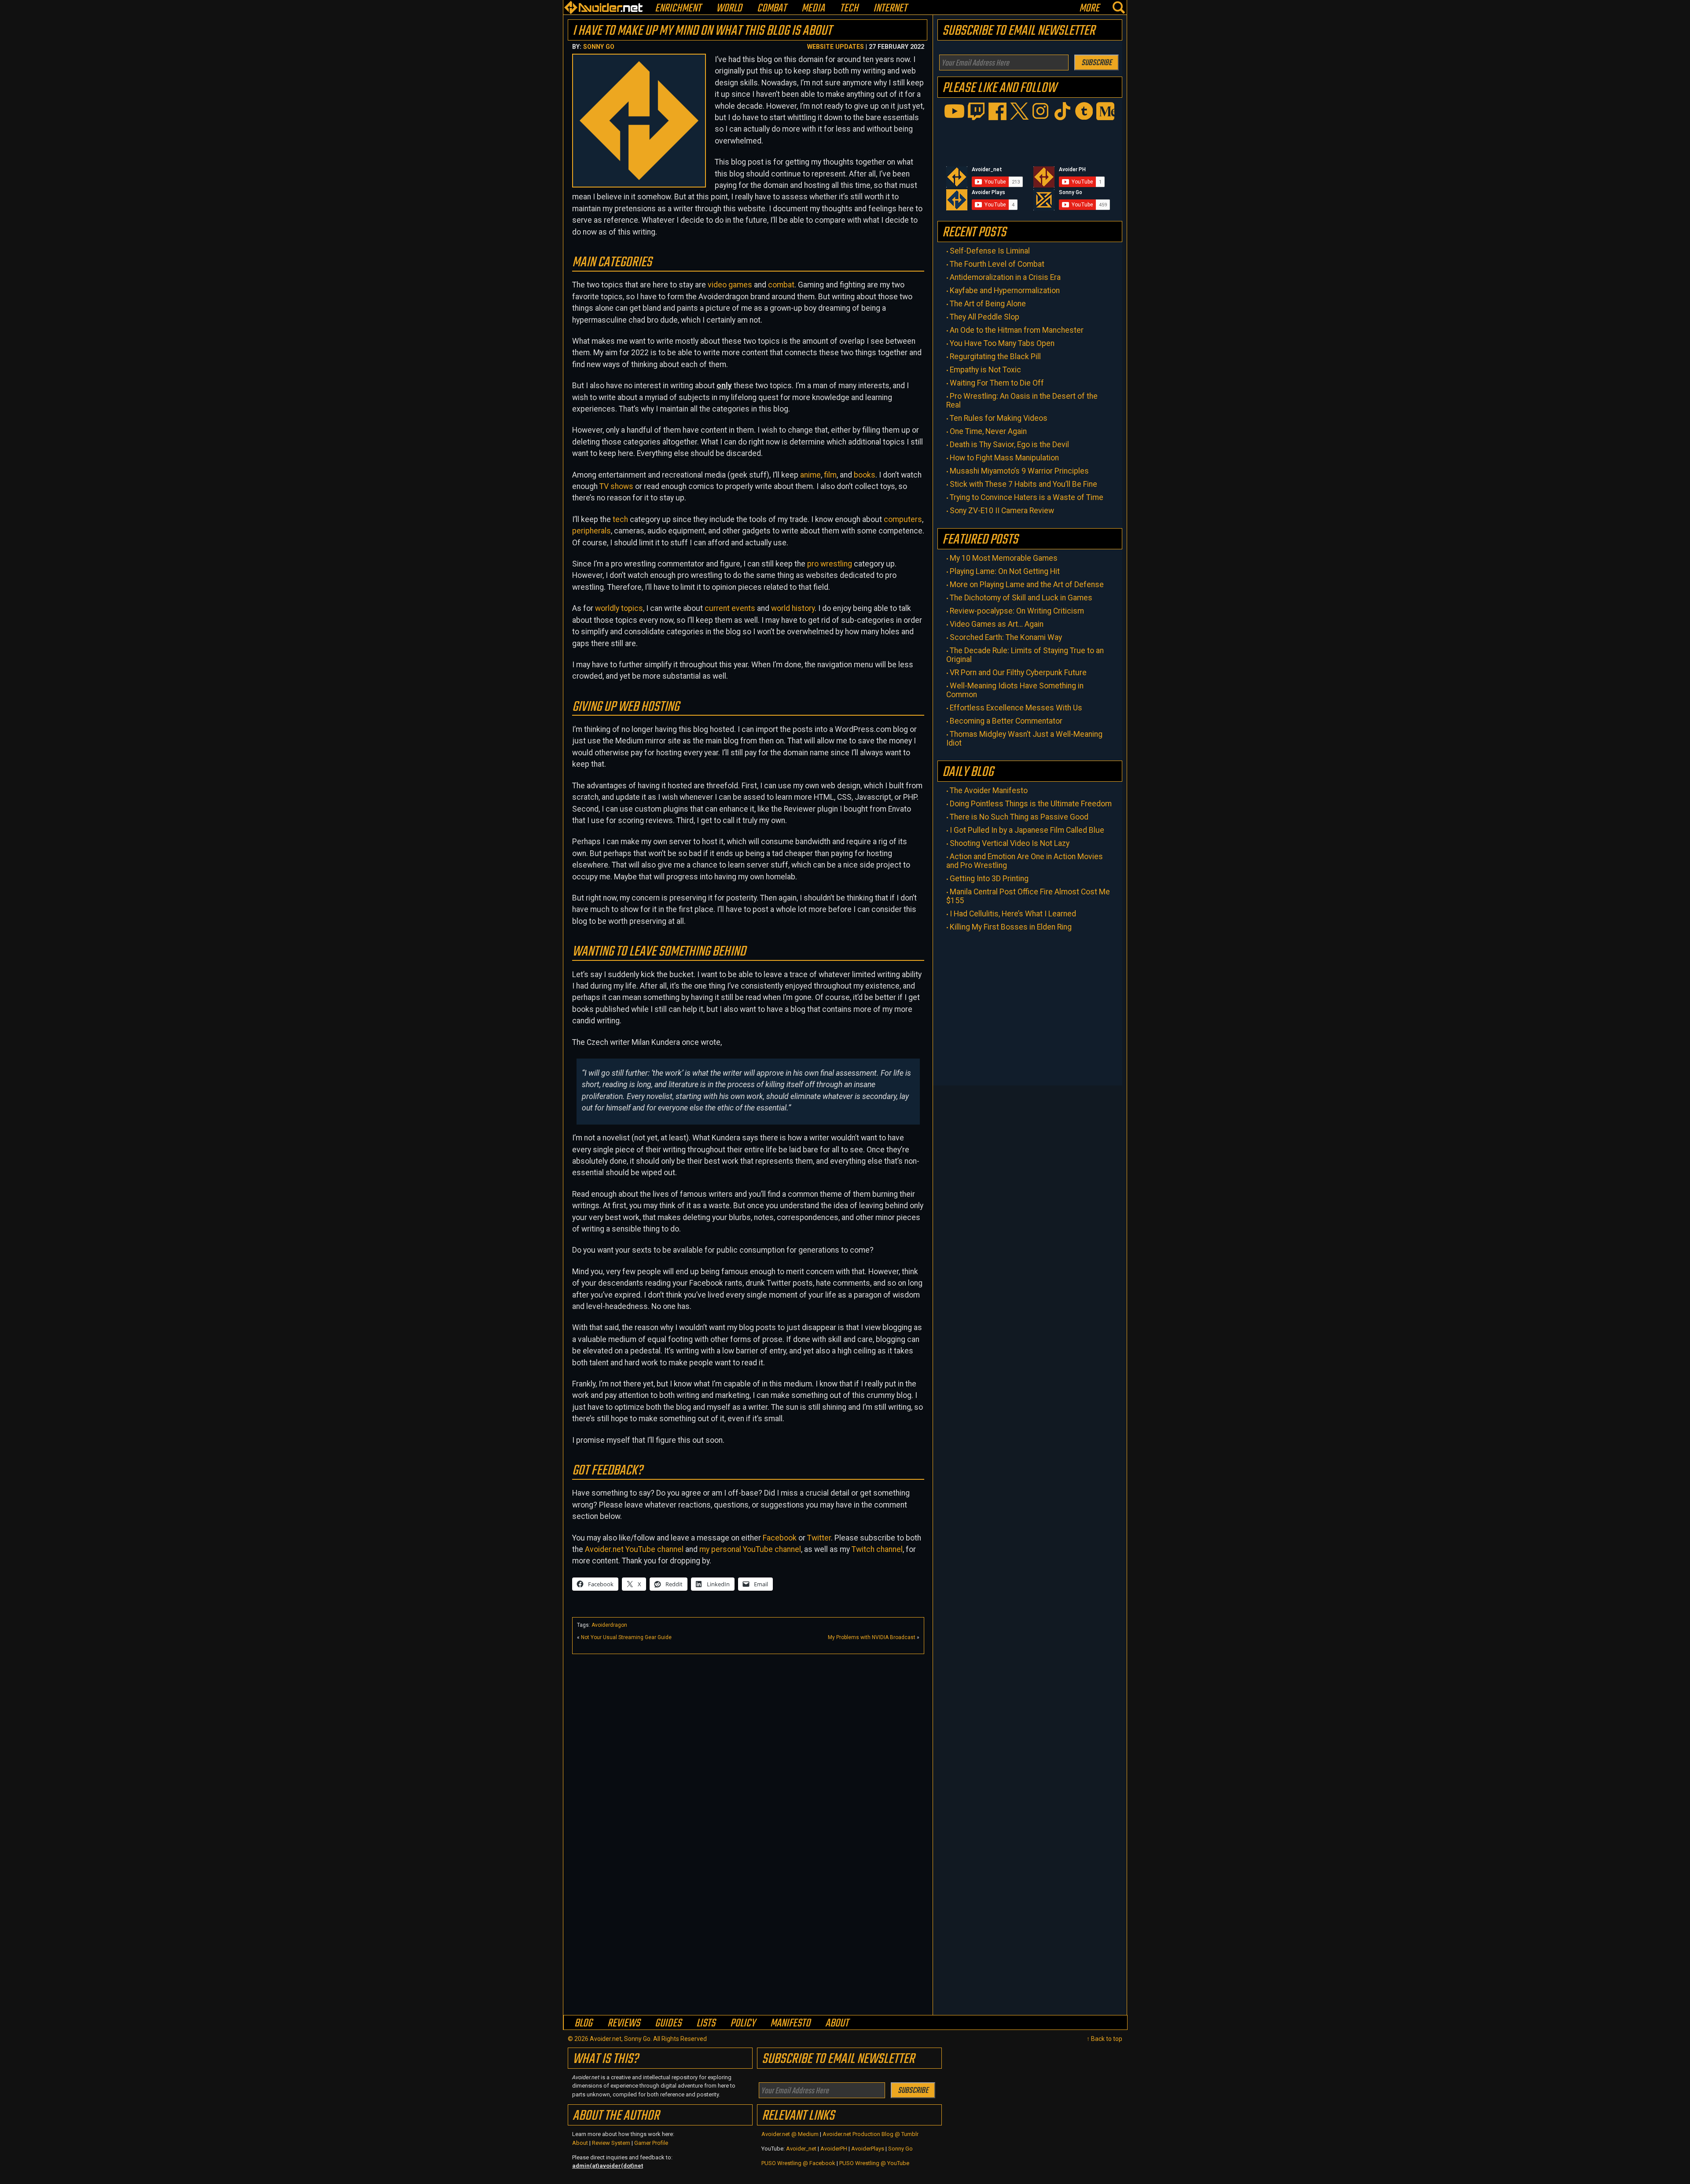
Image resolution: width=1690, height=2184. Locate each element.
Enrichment (678, 9)
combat (781, 285)
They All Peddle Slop (985, 317)
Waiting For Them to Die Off (997, 383)
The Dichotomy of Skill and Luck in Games (1021, 598)
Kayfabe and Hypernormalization (1005, 290)
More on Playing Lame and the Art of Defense (1027, 585)
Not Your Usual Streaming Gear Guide (626, 1637)
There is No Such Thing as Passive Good (1019, 817)
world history (793, 608)
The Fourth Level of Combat (997, 264)
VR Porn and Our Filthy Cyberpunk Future (1018, 673)
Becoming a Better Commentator (1006, 721)
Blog (583, 2023)
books (865, 475)
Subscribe (1097, 63)
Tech (849, 9)
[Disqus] (748, 1901)
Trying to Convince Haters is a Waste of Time (1027, 497)
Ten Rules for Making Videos (999, 418)
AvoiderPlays (868, 2149)
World (729, 9)
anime (810, 475)
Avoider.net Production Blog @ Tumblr (871, 2134)
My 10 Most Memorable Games (1004, 558)
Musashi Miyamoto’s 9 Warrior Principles (1019, 471)
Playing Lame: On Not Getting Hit (1005, 571)
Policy (743, 2023)
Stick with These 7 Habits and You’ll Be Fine (1023, 484)
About (837, 2023)
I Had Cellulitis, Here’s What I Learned (1013, 914)
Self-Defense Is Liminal (990, 251)
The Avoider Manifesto (989, 791)
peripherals (591, 531)
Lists (706, 2023)
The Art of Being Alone (988, 304)
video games (730, 285)
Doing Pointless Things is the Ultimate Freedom (1031, 804)
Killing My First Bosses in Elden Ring (1011, 927)
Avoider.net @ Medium (791, 2134)
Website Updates (836, 47)
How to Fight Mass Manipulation (1004, 458)
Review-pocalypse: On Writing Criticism (1017, 611)
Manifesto (790, 2023)
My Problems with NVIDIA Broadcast (872, 1637)
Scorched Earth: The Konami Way (1006, 637)
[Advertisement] (748, 1720)
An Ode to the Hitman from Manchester (1017, 330)
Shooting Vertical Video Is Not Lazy (1010, 843)
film (830, 475)
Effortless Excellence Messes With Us (1016, 708)
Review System (611, 2143)
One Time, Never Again (988, 431)
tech (620, 519)
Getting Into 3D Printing (989, 879)
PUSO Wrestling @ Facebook (798, 2163)
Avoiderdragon (609, 1625)
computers (903, 519)
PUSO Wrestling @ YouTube (874, 2163)
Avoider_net (801, 2149)
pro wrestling (830, 564)
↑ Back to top (1104, 2039)
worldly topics (619, 608)
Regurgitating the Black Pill (995, 357)
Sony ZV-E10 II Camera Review (1002, 511)
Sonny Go (599, 47)
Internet (890, 9)
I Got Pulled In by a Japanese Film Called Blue (1027, 830)
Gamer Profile (651, 2143)
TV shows (616, 486)
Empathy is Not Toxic (985, 370)
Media (813, 9)
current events (730, 608)
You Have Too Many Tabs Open (1002, 343)
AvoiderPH (834, 2149)
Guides (668, 2023)
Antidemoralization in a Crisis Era (1005, 277)
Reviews (624, 2023)
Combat (772, 9)
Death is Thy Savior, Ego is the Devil (1009, 445)
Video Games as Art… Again (997, 624)
